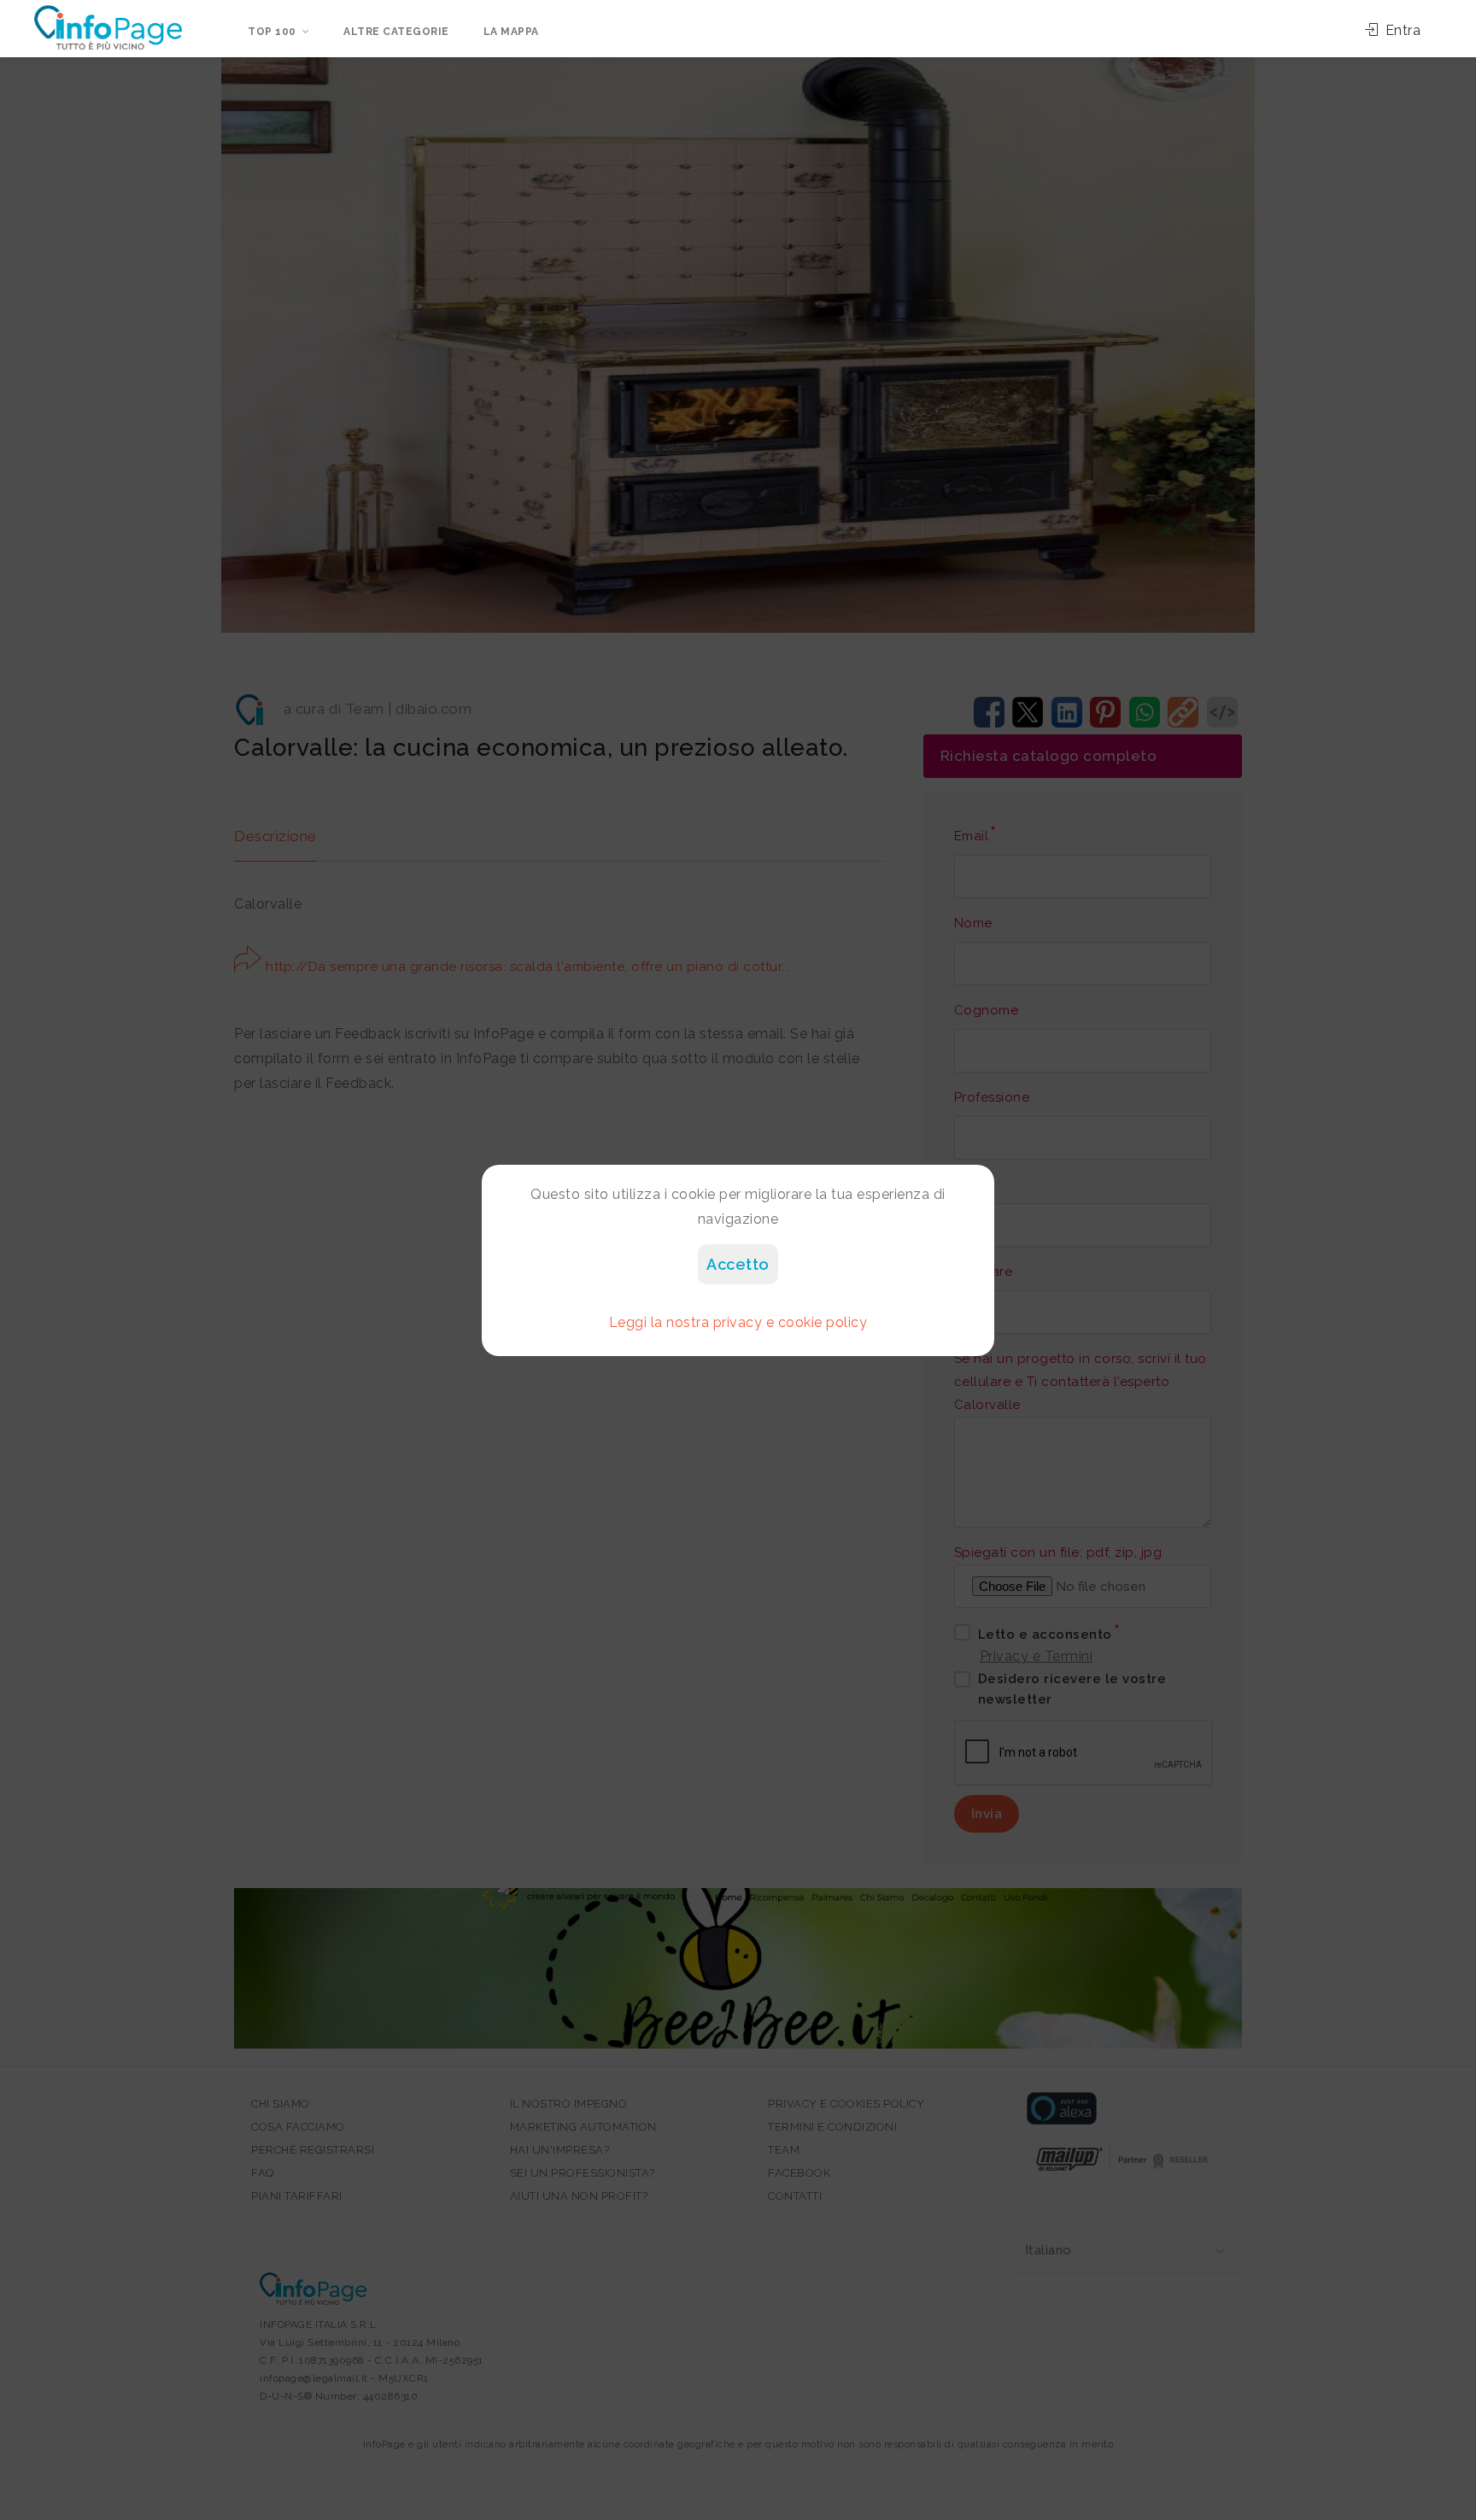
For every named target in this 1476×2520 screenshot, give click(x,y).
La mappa (511, 32)
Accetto (738, 1264)
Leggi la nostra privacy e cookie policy (738, 1322)
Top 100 (272, 32)
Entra (1401, 30)
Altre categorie (396, 32)
